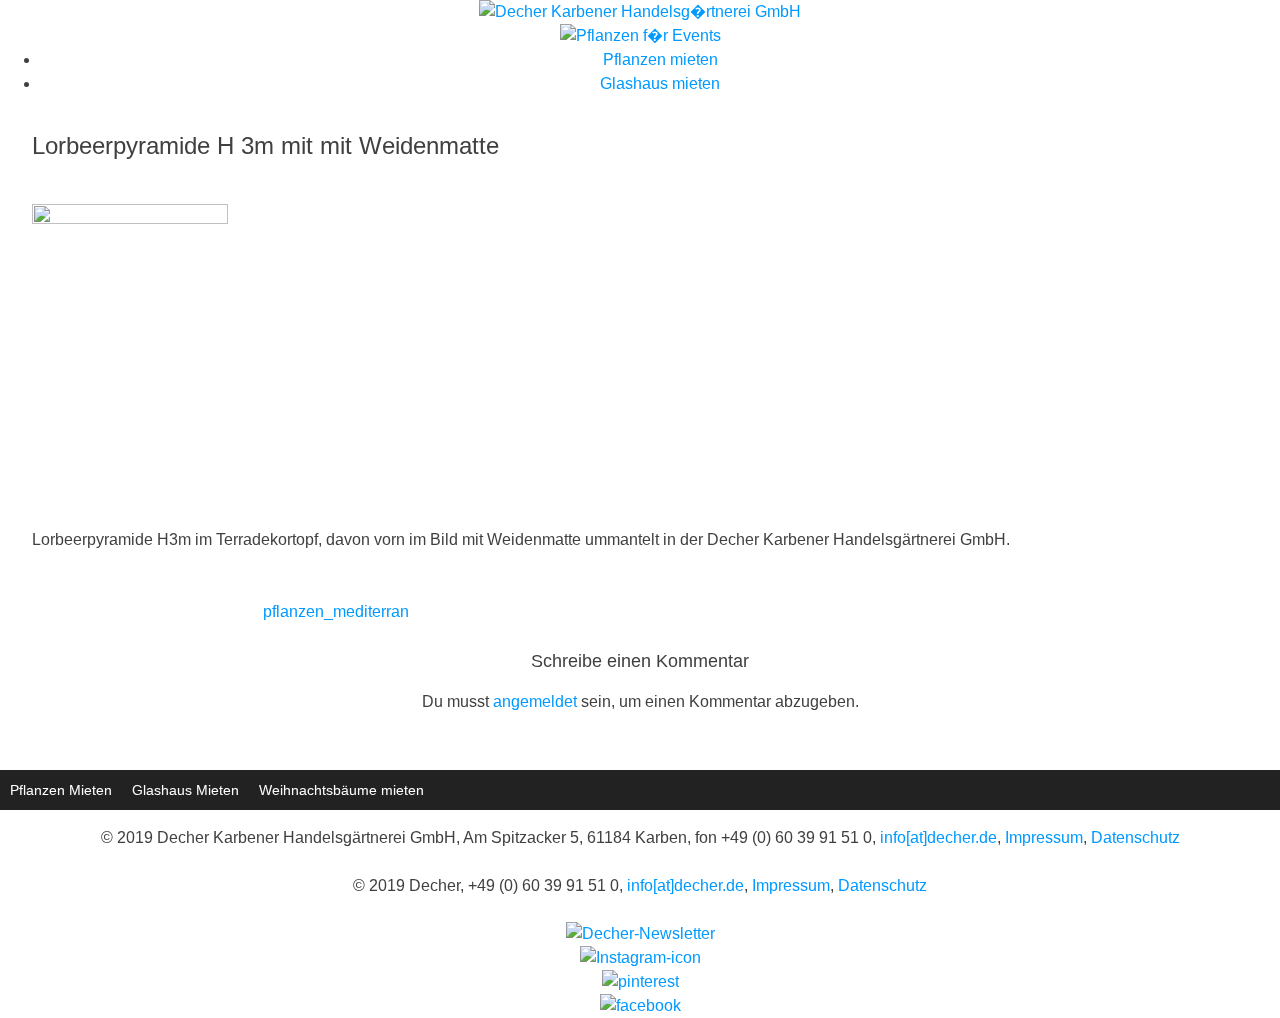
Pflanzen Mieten (61, 790)
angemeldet (535, 701)
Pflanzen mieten (660, 59)
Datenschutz (1135, 837)
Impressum (1044, 837)
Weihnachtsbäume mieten (341, 790)
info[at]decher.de (938, 837)
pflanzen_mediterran (336, 611)
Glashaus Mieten (185, 790)
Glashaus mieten (660, 83)
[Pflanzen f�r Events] (640, 35)
